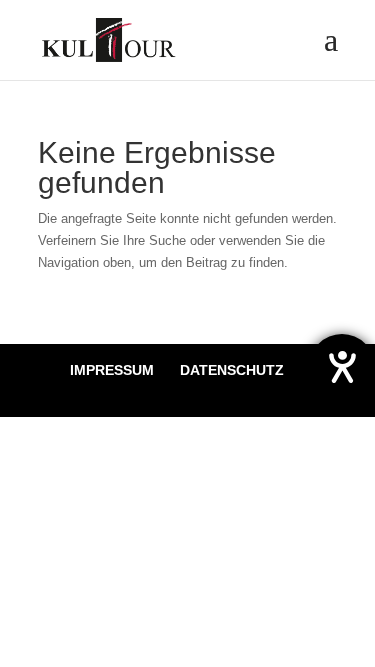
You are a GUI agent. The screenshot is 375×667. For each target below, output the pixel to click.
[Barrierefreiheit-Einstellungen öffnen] (342, 367)
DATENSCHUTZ (232, 370)
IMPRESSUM (112, 370)
